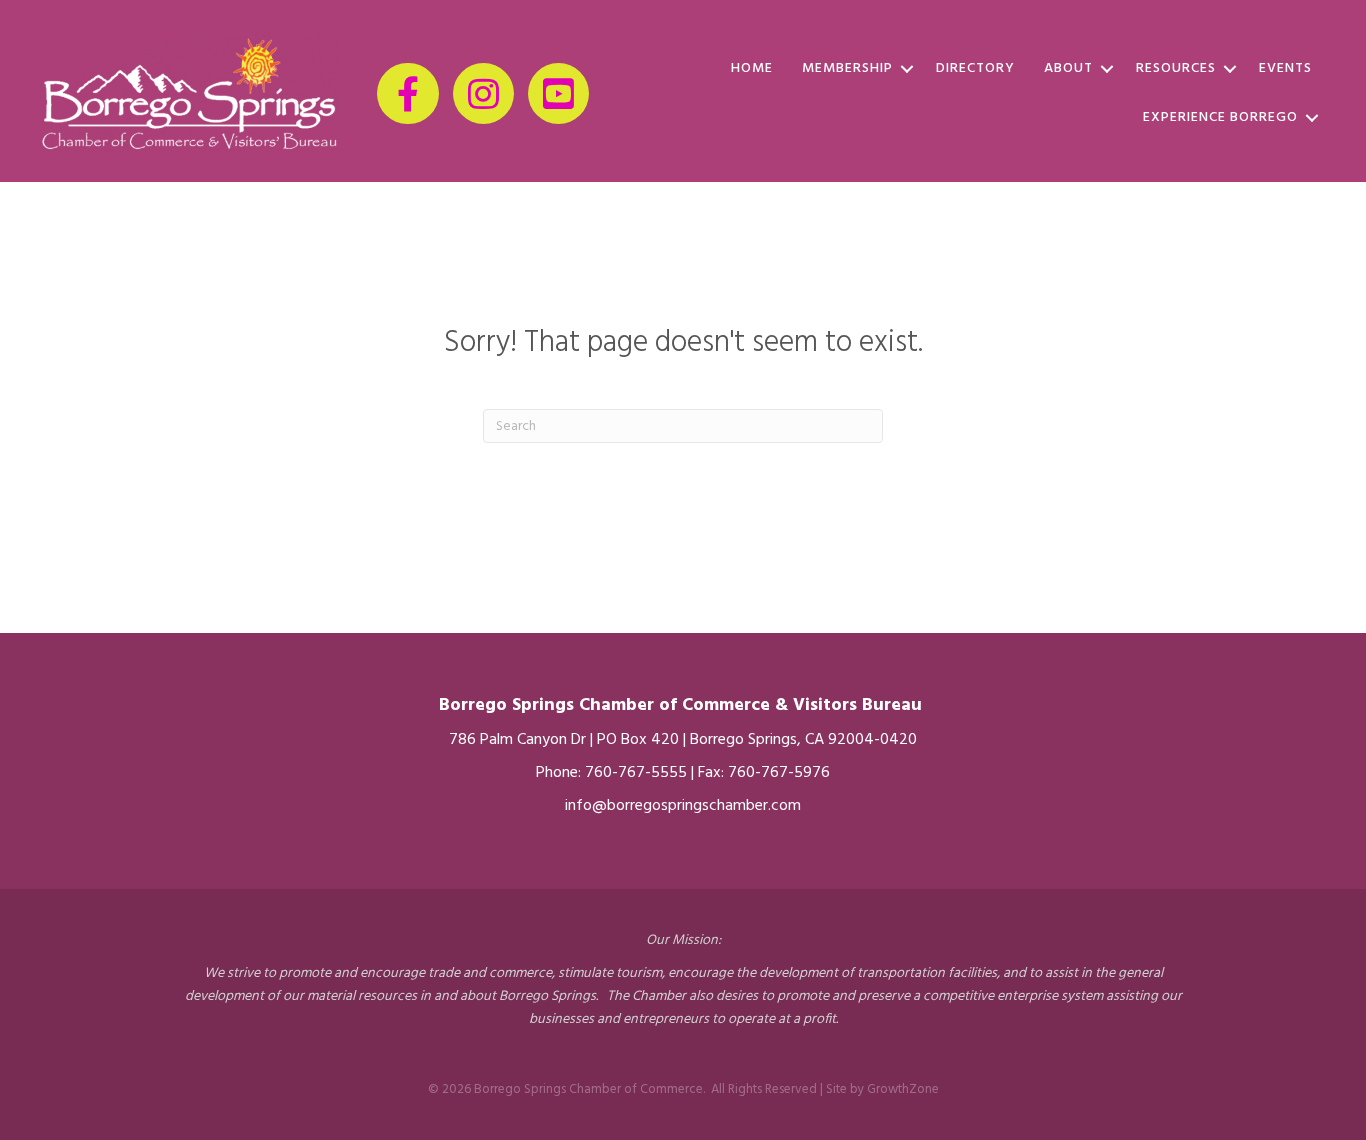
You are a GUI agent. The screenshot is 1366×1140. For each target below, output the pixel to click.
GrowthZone (903, 1089)
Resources (1176, 68)
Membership (847, 68)
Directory (975, 68)
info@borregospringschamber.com (683, 806)
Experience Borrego (1220, 117)
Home (752, 68)
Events (1285, 68)
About (1068, 68)
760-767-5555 (636, 773)
